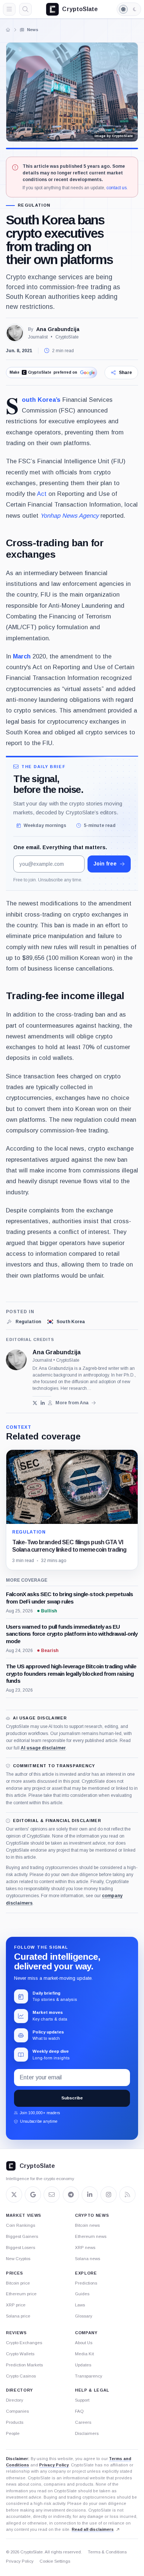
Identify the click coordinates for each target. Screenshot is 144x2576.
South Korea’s (41, 400)
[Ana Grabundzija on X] (35, 1403)
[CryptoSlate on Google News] (33, 2195)
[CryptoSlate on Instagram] (109, 2195)
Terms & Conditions (107, 2552)
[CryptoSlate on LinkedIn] (90, 2195)
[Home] (8, 30)
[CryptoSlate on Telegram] (71, 2195)
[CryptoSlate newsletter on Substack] (52, 2195)
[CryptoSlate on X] (14, 2195)
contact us (116, 188)
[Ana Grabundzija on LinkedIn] (43, 1403)
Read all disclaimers (93, 2529)
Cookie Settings (55, 2561)
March (22, 656)
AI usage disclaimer (43, 1748)
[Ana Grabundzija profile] (16, 1360)
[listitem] (23, 1322)
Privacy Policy (54, 2465)
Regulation (34, 205)
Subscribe (72, 2098)
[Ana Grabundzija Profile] (15, 333)
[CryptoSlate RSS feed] (127, 2195)
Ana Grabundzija (58, 329)
